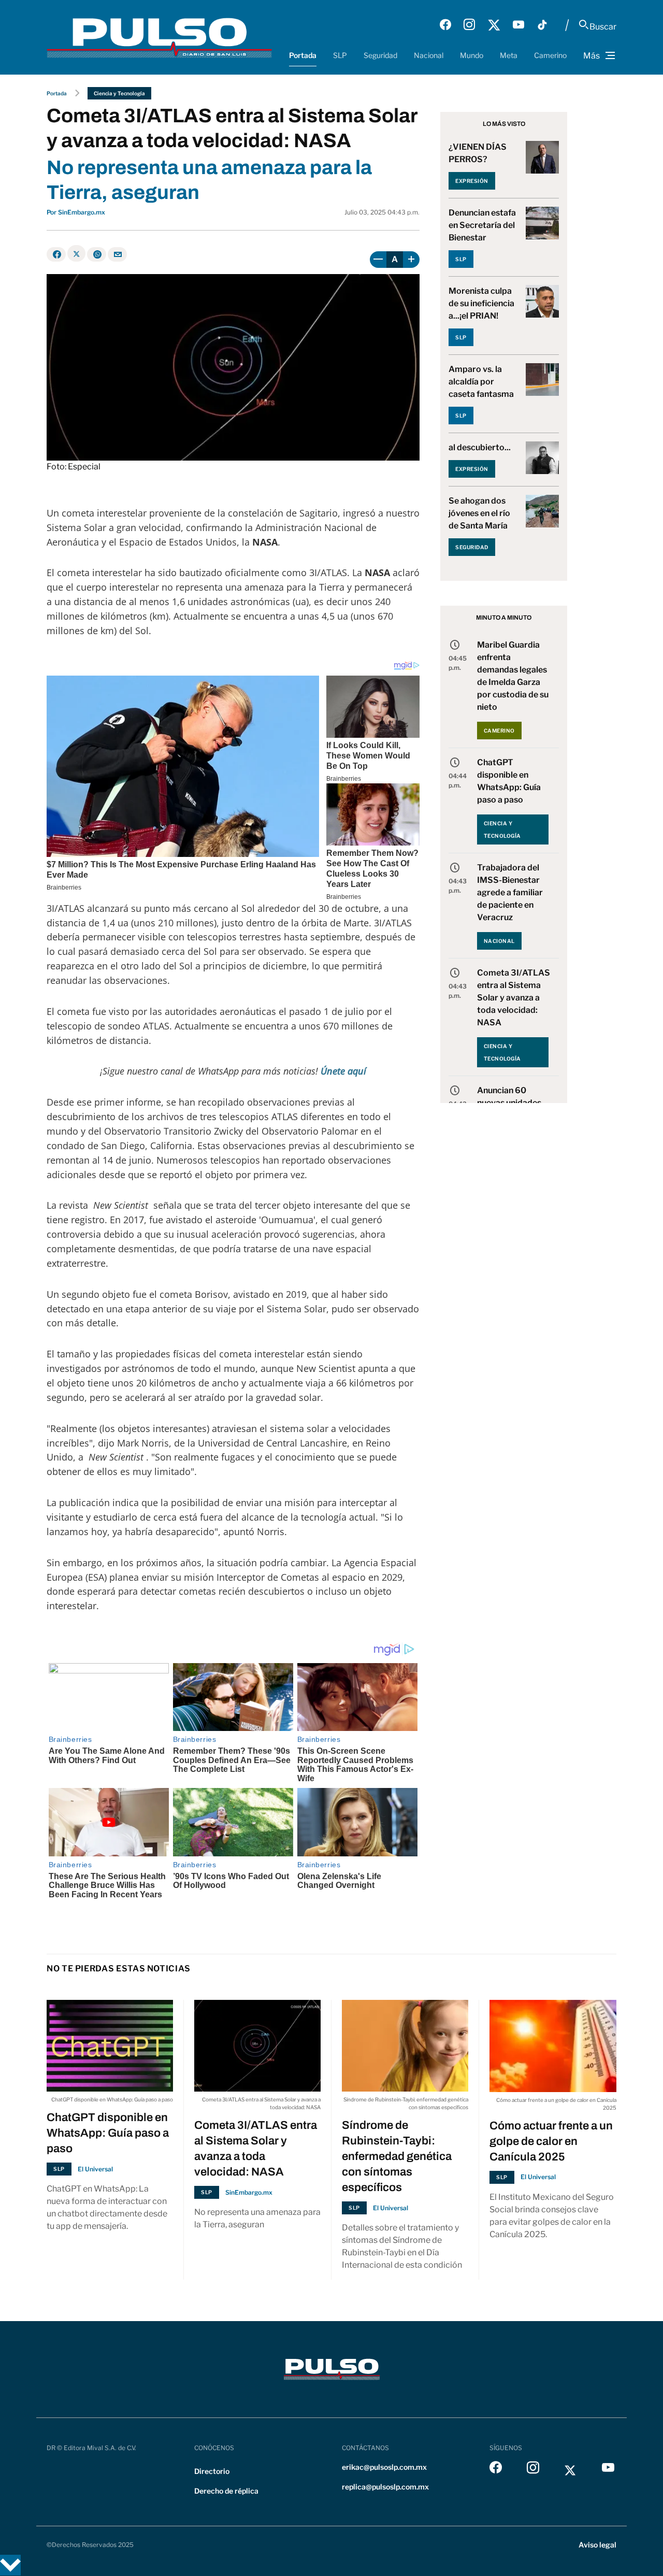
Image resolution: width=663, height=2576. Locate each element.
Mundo (472, 55)
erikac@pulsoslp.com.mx (384, 2467)
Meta (509, 55)
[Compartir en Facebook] (56, 254)
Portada (303, 55)
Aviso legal (597, 2545)
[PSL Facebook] (445, 25)
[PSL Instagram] (469, 25)
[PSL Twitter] (494, 25)
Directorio (212, 2471)
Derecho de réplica (226, 2491)
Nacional (429, 55)
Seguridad (380, 55)
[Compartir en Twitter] (76, 253)
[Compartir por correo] (117, 254)
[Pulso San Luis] (159, 37)
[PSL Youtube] (518, 25)
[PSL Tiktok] (542, 25)
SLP (340, 55)
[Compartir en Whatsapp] (97, 254)
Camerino (550, 55)
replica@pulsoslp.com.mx (385, 2487)
